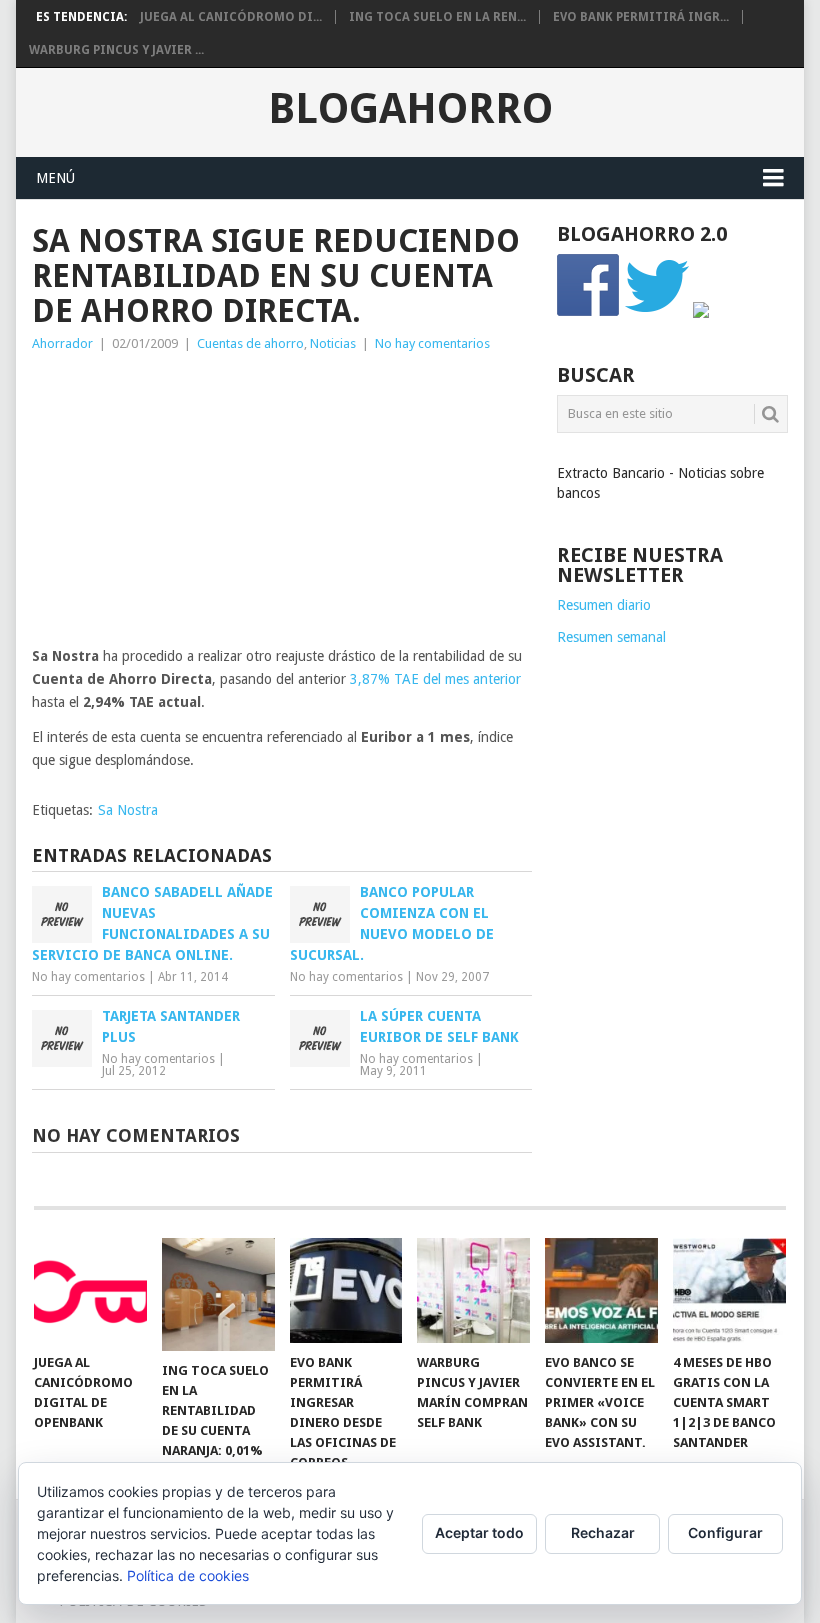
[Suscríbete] (701, 313)
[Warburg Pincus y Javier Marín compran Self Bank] (473, 1290)
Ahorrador (62, 343)
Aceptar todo (479, 1532)
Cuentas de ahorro (250, 343)
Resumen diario (604, 605)
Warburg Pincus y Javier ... (116, 50)
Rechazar (603, 1532)
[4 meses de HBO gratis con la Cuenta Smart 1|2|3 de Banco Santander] (729, 1290)
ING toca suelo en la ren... (437, 17)
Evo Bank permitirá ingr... (641, 17)
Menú (55, 178)
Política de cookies (188, 1575)
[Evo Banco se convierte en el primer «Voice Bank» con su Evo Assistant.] (601, 1290)
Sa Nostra (128, 810)
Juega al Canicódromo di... (231, 17)
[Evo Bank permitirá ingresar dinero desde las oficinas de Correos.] (346, 1290)
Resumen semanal (611, 637)
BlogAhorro (410, 109)
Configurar (725, 1532)
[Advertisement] (282, 505)
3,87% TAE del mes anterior (435, 679)
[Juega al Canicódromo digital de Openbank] (90, 1290)
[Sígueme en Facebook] (589, 313)
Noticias (333, 343)
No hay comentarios (432, 343)
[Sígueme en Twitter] (657, 313)
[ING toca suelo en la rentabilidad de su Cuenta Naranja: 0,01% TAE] (218, 1294)
